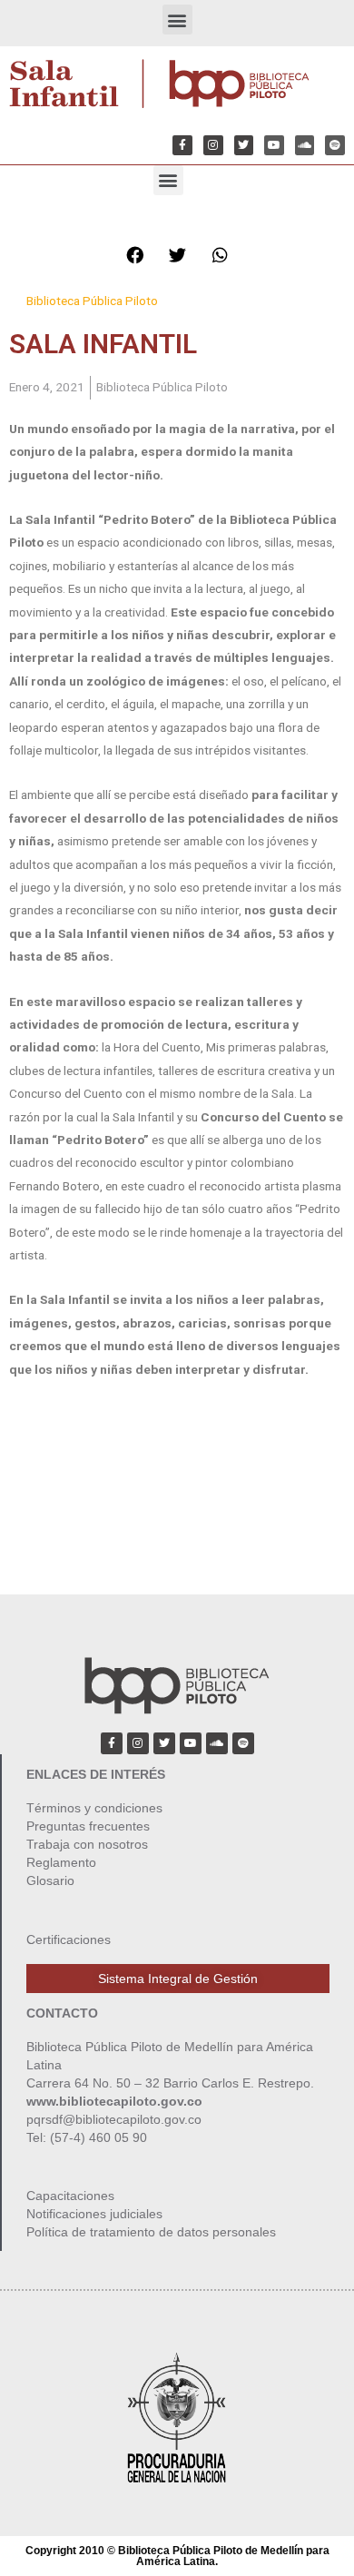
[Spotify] (335, 145)
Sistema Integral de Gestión (178, 1979)
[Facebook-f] (182, 145)
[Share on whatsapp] (220, 255)
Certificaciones (69, 1939)
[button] (177, 20)
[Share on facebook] (134, 255)
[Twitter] (244, 145)
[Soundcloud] (305, 145)
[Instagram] (213, 145)
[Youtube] (274, 145)
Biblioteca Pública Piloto (92, 301)
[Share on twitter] (177, 255)
